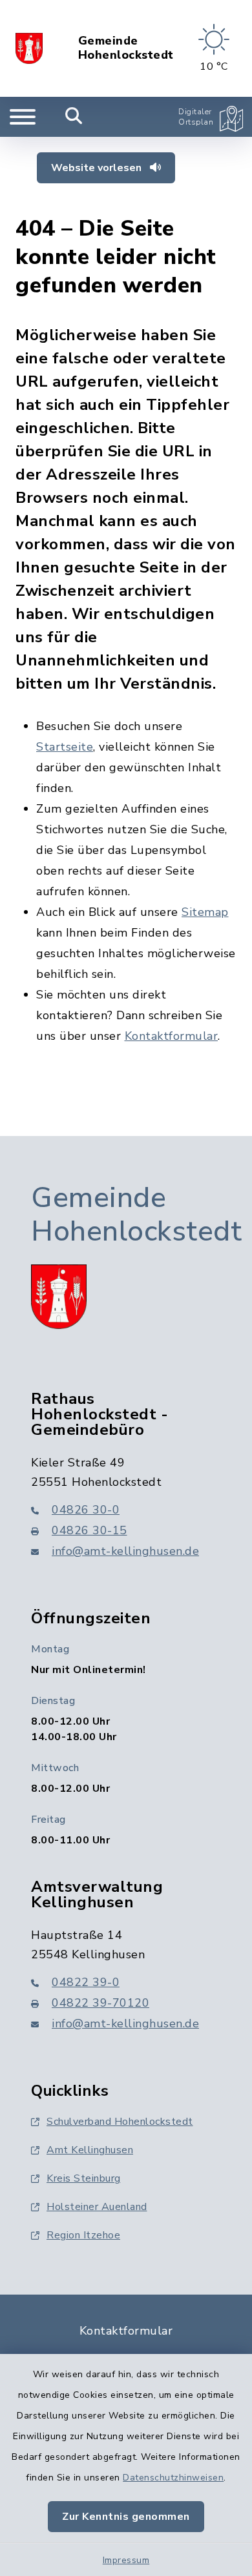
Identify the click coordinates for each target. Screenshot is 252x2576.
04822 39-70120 (100, 2003)
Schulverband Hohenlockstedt (120, 2122)
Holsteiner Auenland (97, 2207)
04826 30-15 (89, 1530)
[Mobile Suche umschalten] (74, 117)
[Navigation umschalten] (23, 117)
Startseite (65, 747)
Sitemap (205, 912)
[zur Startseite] (29, 48)
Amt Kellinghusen (90, 2150)
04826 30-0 (86, 1510)
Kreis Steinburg (84, 2178)
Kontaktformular (172, 1036)
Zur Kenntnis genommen (126, 2517)
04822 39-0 (86, 1982)
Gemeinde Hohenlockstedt (126, 48)
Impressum (126, 2560)
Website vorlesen (98, 168)
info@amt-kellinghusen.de (125, 1551)
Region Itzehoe (83, 2235)
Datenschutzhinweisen (173, 2478)
